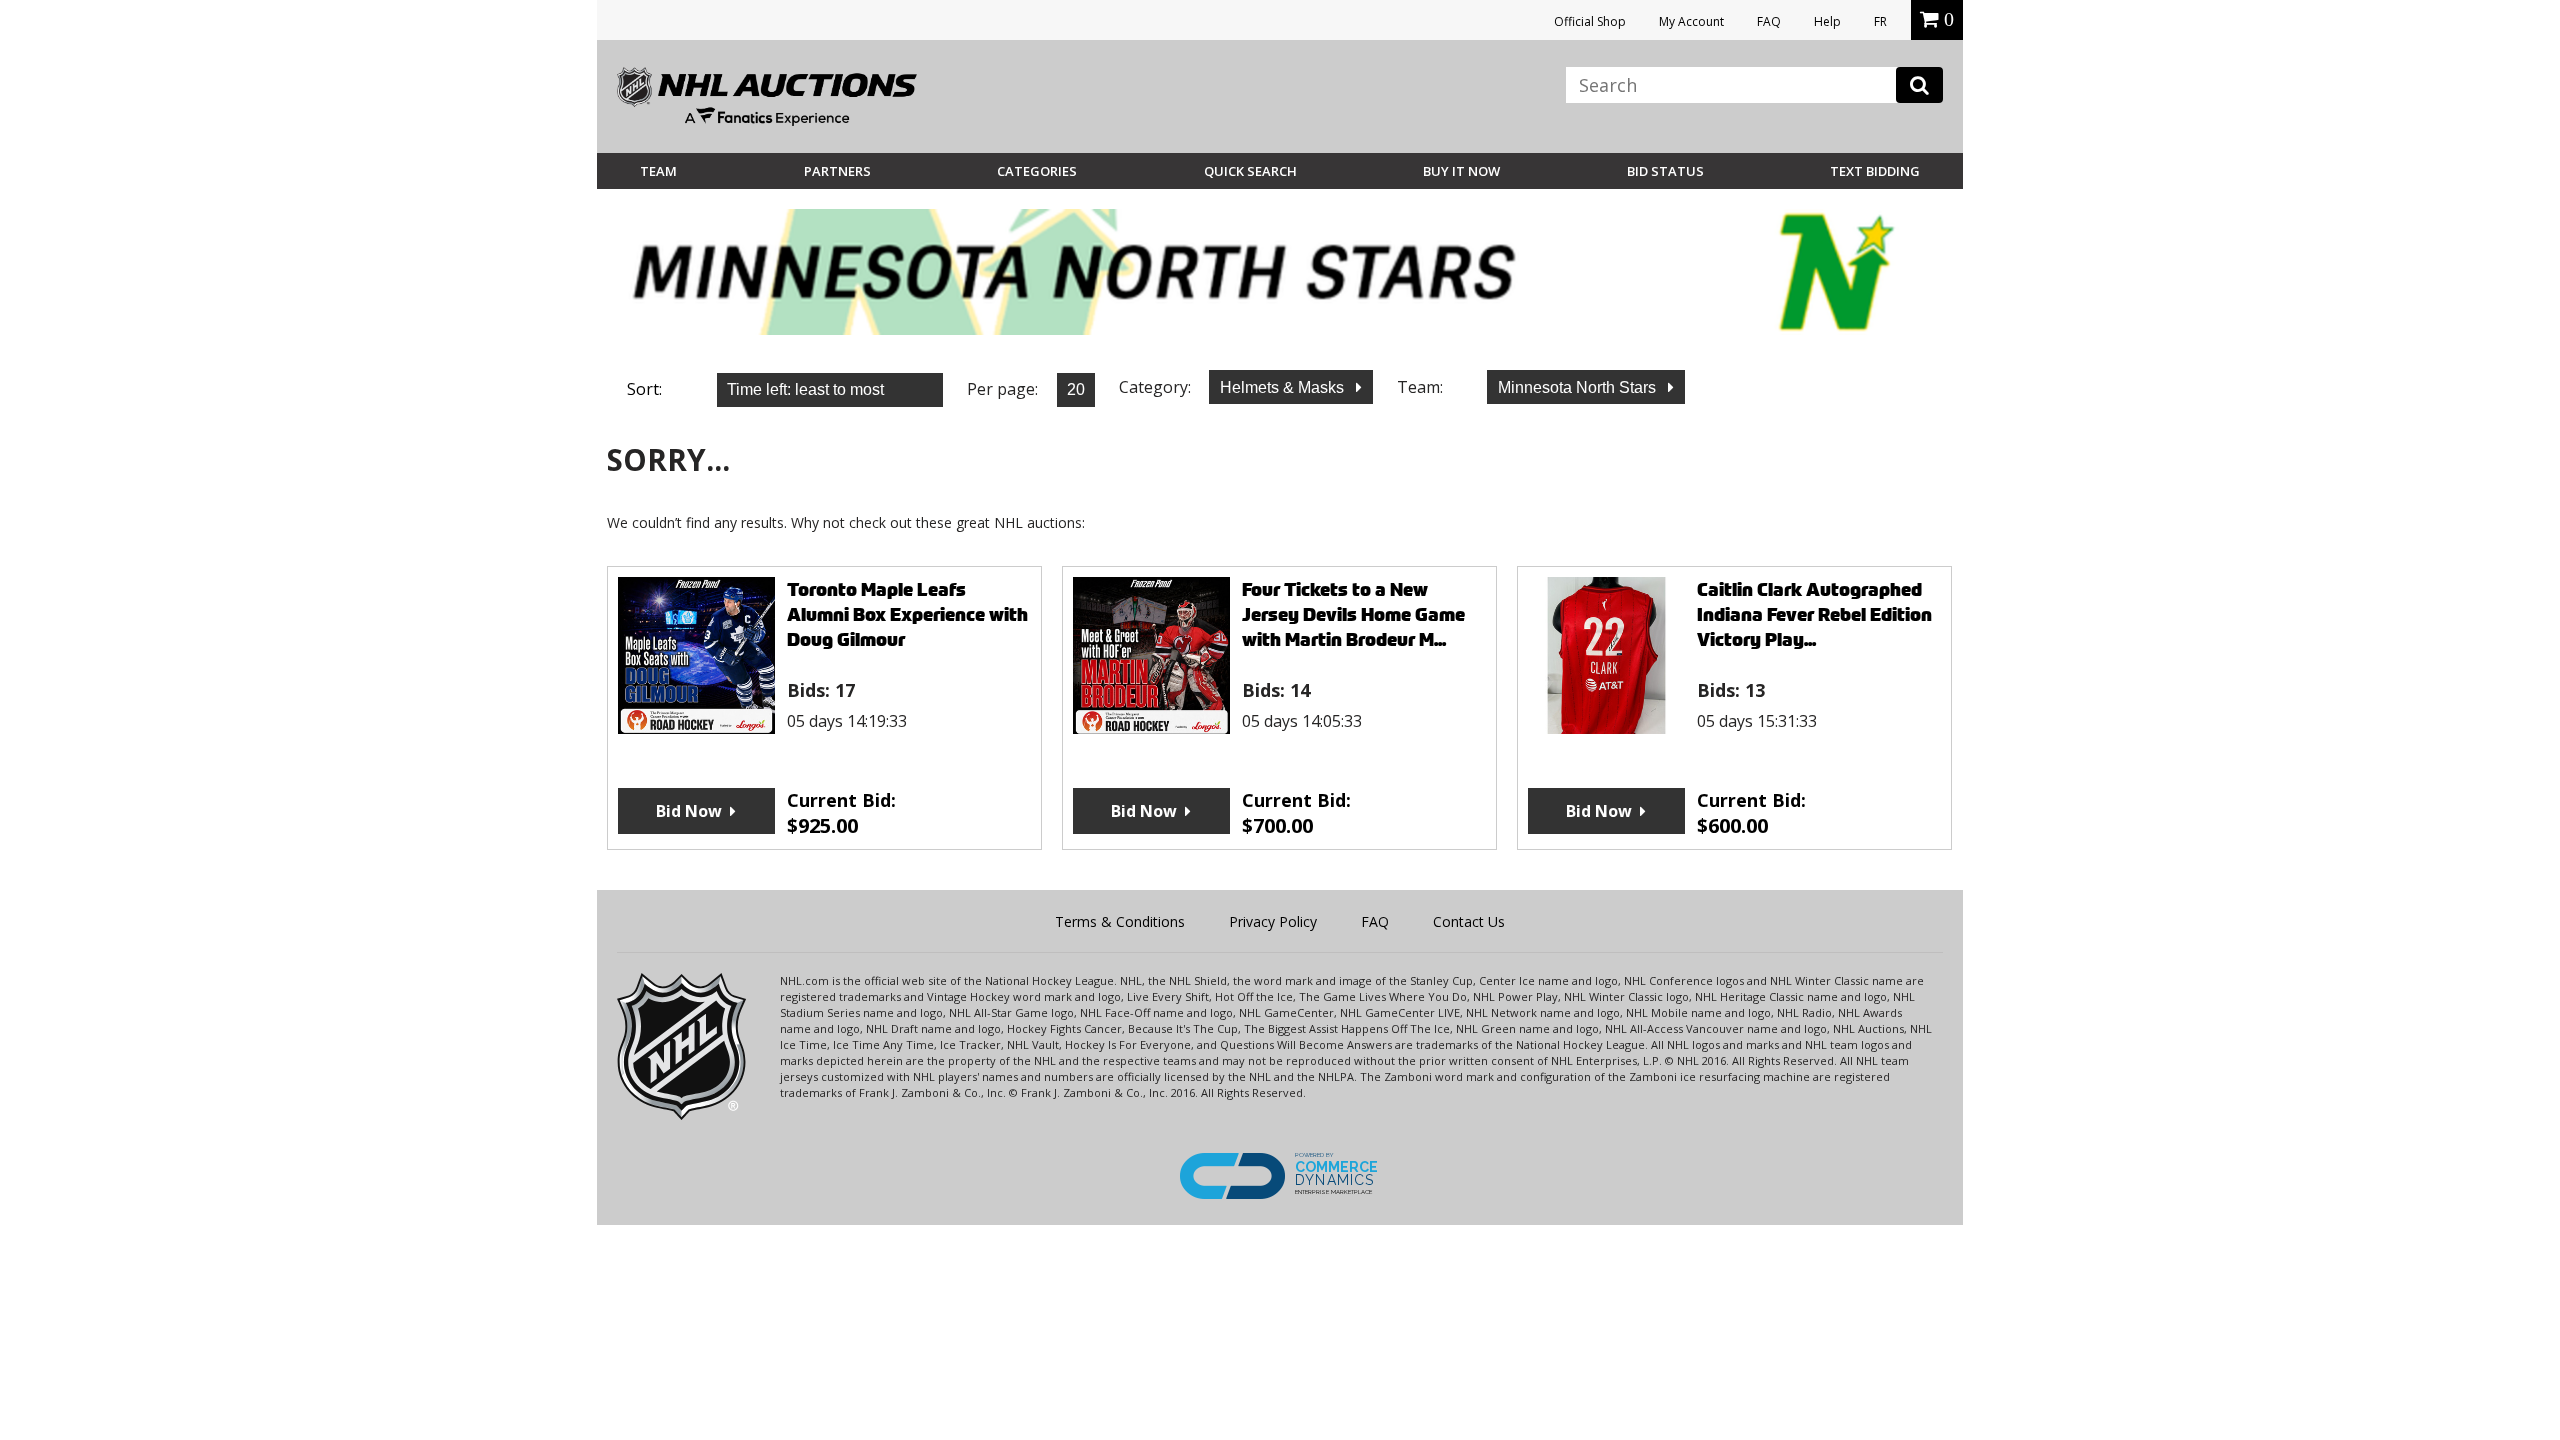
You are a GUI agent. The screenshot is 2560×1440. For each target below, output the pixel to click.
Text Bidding (1875, 171)
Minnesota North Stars (1579, 387)
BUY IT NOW (1461, 171)
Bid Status (1665, 171)
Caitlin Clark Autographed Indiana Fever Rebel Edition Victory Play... (1814, 614)
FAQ (1769, 21)
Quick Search (1250, 171)
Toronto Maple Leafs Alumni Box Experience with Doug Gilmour (907, 614)
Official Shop (1590, 21)
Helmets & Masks (1284, 387)
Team (658, 171)
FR (1880, 21)
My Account (1691, 21)
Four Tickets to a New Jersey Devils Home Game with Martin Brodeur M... (1353, 614)
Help (1827, 21)
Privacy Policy (1273, 921)
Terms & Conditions (1120, 921)
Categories (1037, 171)
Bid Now (689, 811)
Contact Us (1469, 921)
